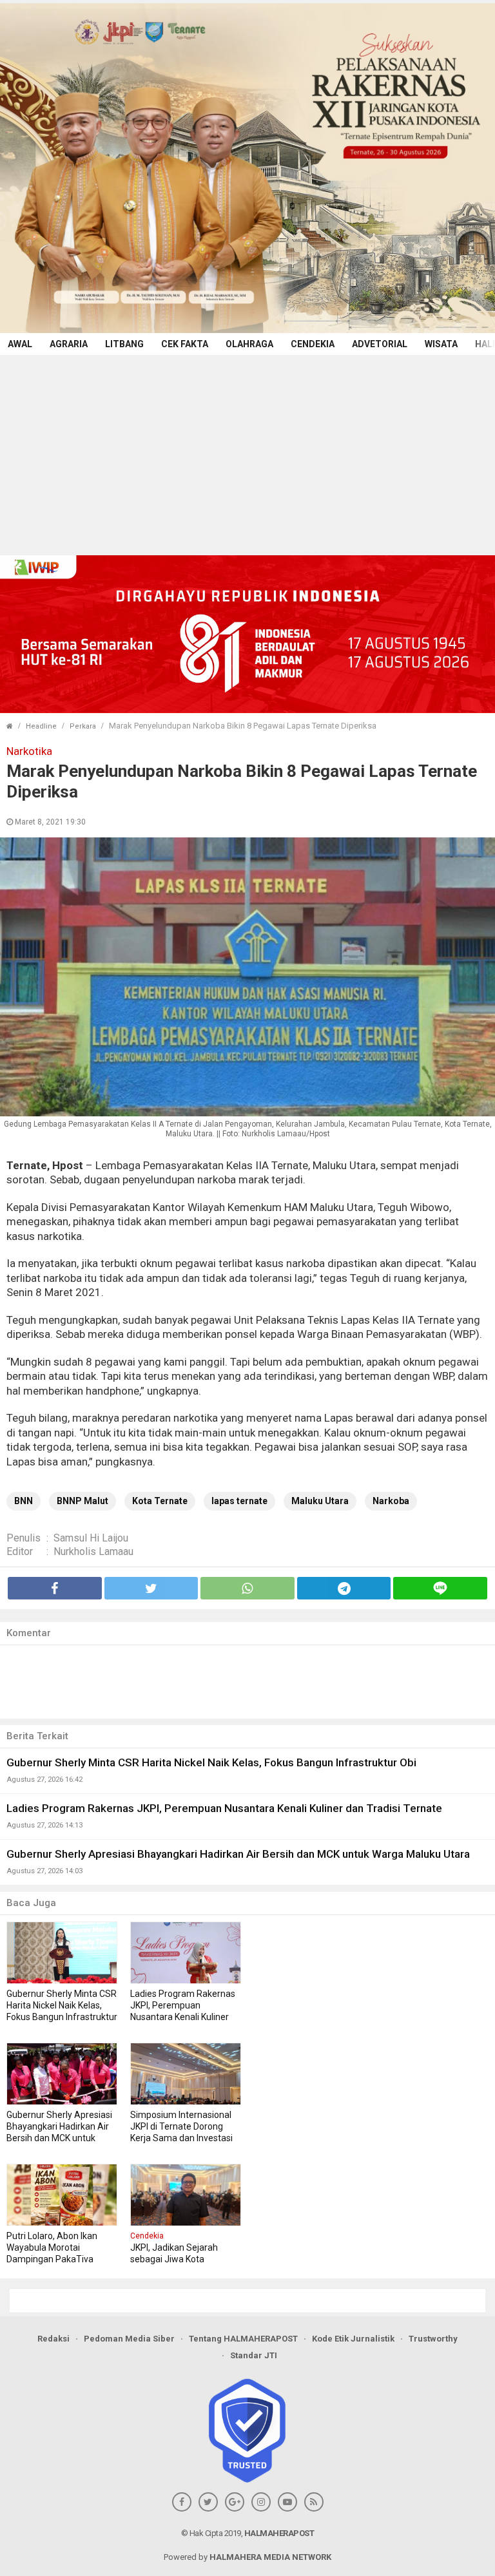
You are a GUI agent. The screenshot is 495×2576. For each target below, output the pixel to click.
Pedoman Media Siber (129, 2339)
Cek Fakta (185, 344)
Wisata (441, 344)
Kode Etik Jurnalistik (353, 2339)
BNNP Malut (82, 1501)
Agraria (69, 344)
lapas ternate (239, 1501)
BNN (24, 1501)
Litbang (124, 344)
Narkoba (391, 1501)
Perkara (83, 726)
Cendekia (313, 344)
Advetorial (380, 344)
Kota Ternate (160, 1501)
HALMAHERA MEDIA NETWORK (270, 2557)
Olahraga (249, 344)
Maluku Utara (320, 1501)
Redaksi (53, 2339)
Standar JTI (254, 2355)
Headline (41, 726)
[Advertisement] (247, 452)
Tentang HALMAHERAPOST (243, 2339)
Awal (20, 344)
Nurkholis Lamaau (93, 1551)
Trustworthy (433, 2339)
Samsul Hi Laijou (91, 1538)
